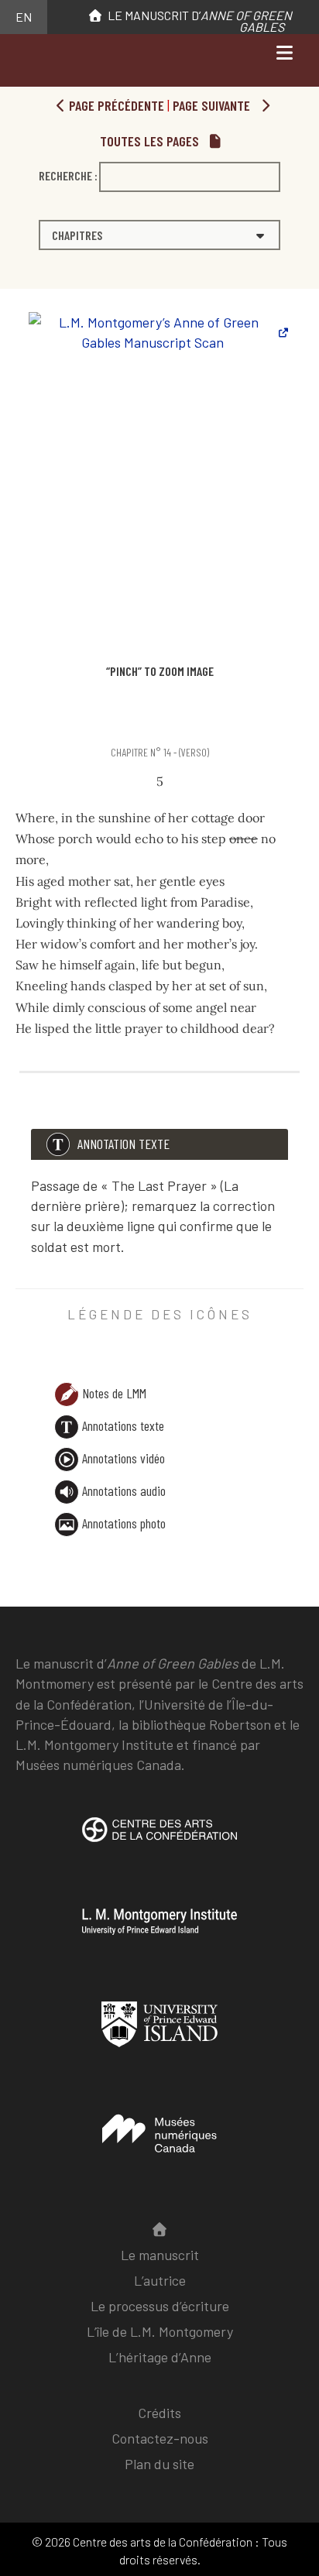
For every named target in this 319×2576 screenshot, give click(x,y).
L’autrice (160, 2280)
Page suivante (213, 105)
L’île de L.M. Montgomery (160, 2331)
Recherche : (68, 175)
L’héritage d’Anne (160, 2357)
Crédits (159, 2413)
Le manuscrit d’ (197, 21)
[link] (18, 722)
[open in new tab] (159, 1841)
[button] (159, 235)
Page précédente (115, 105)
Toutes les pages (151, 141)
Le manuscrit (160, 2255)
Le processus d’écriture (160, 2306)
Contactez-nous (160, 2438)
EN (24, 17)
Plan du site (159, 2464)
